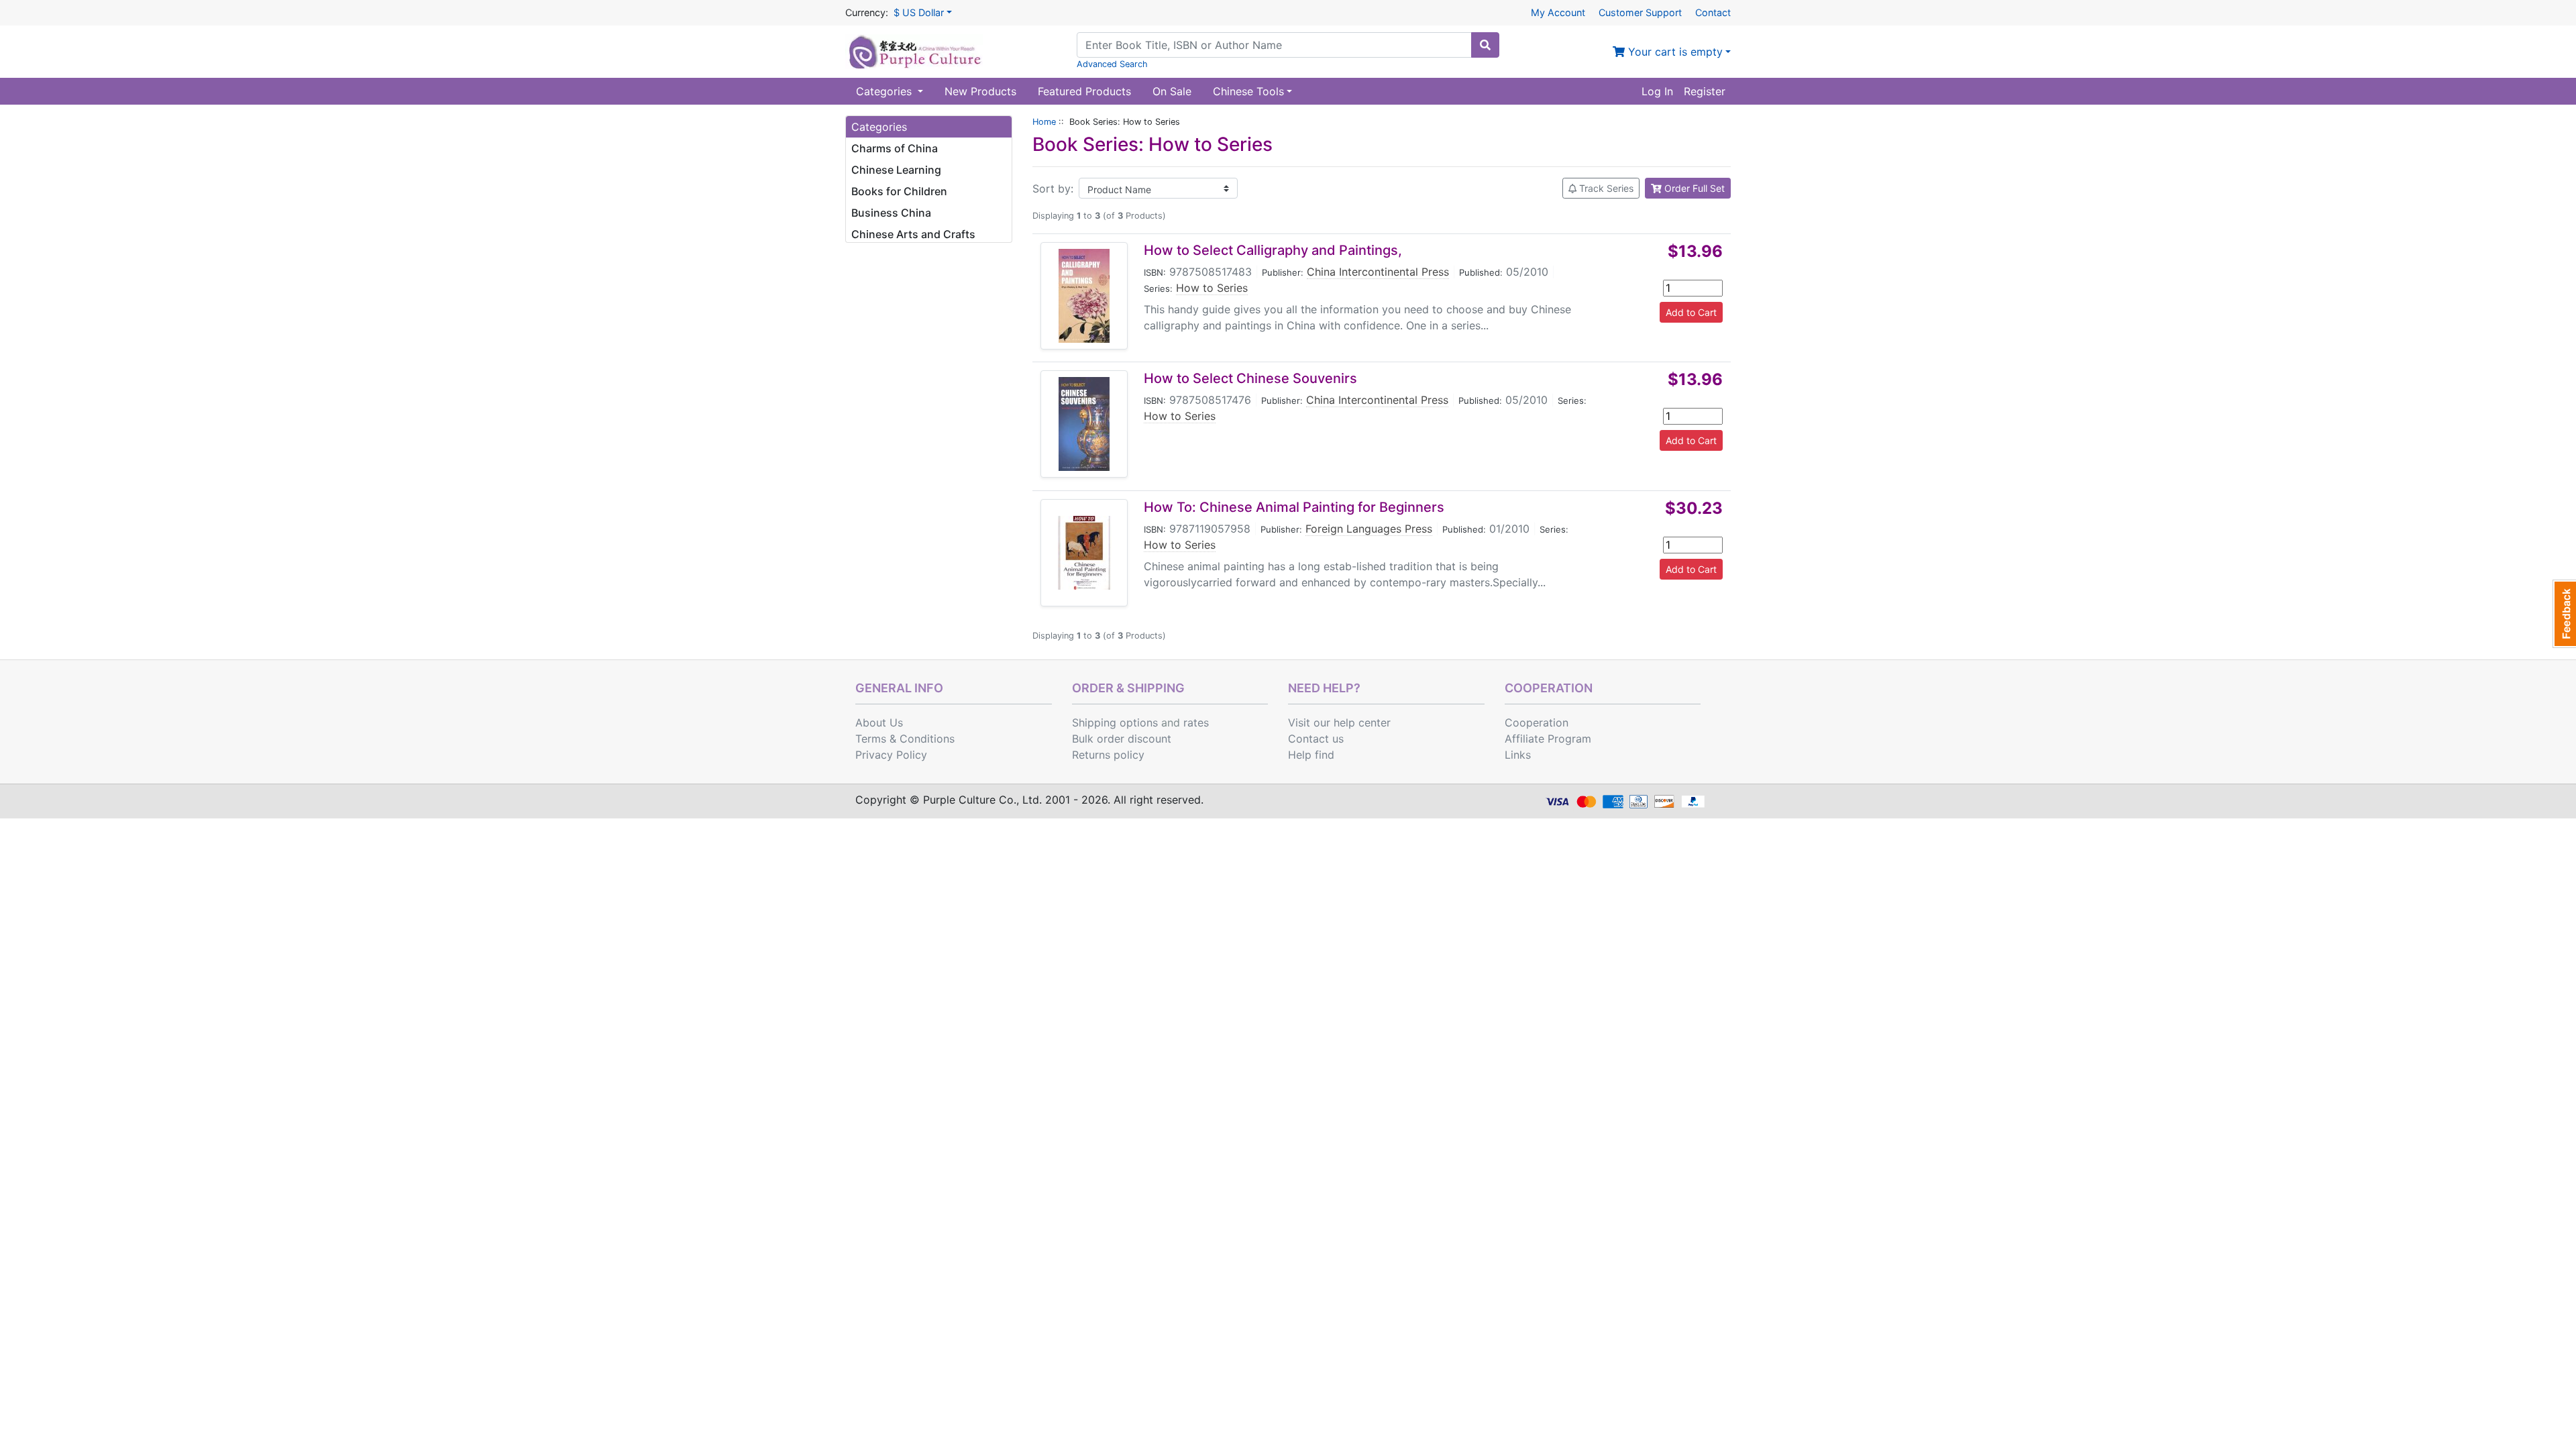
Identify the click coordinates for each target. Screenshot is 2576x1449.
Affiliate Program (1548, 739)
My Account (1558, 12)
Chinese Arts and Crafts (913, 234)
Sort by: (1053, 189)
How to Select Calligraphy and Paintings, (1273, 250)
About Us (879, 722)
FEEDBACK (2564, 614)
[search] (1485, 45)
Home (1044, 122)
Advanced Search (1112, 64)
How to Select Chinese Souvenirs (1250, 378)
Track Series (1605, 188)
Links (1518, 755)
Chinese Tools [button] (1248, 91)
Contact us (1316, 739)
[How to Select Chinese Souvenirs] (1084, 424)
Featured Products (1084, 91)
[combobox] (1274, 45)
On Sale (1172, 91)
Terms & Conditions (905, 739)
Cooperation (1537, 722)
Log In (1657, 91)
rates (1196, 722)
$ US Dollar (919, 12)
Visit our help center (1339, 722)
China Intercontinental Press (1378, 272)
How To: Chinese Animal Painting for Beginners (1294, 507)
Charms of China (895, 148)
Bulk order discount (1122, 739)
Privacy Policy (891, 755)
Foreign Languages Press (1369, 529)
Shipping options (1115, 722)
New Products (980, 91)
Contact (1713, 12)
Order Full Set (1693, 188)
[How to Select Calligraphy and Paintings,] (1084, 296)
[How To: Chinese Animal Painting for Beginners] (1084, 553)
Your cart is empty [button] (1674, 52)
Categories (885, 91)
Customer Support (1640, 12)
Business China (891, 213)
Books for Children (899, 191)
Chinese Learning (896, 170)
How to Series (1212, 288)
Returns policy (1108, 755)
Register (1705, 91)
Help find (1311, 755)
